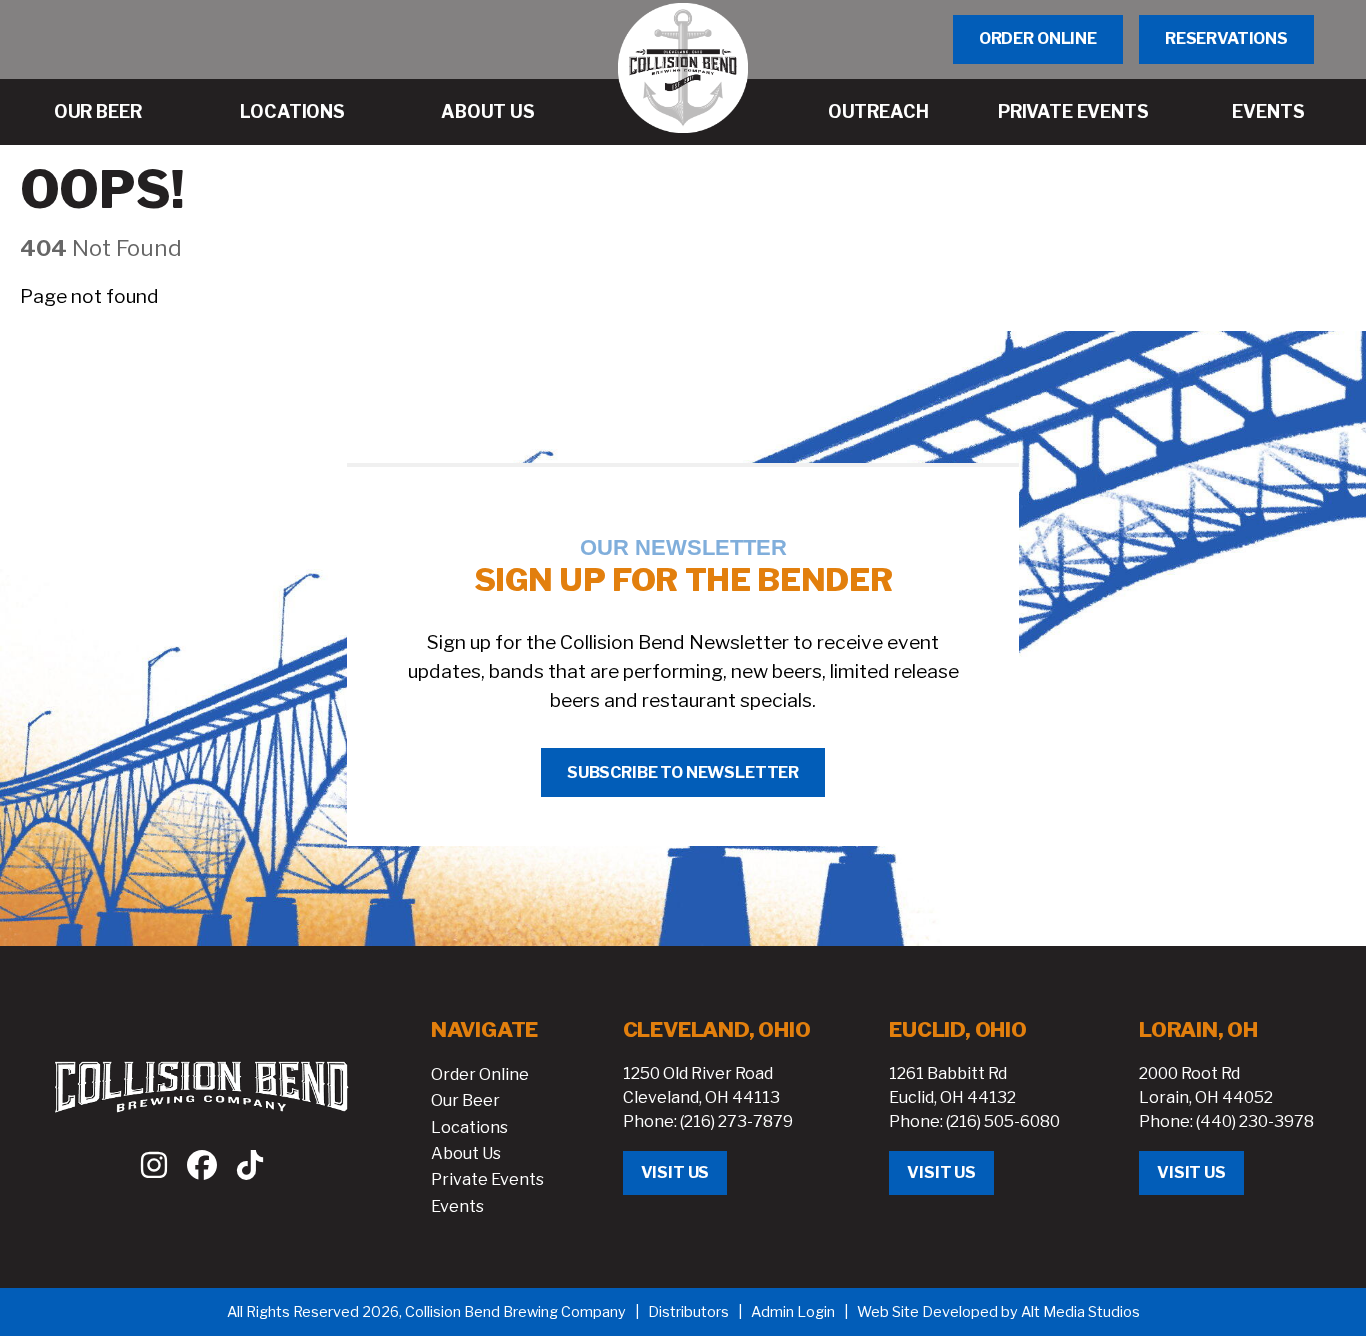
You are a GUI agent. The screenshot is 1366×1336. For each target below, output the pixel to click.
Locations (469, 1127)
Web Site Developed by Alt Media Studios (998, 1312)
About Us (466, 1153)
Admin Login (793, 1312)
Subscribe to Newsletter (683, 772)
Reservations (1226, 38)
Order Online (1038, 38)
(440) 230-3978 (1255, 1121)
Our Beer (465, 1100)
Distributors (688, 1312)
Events (457, 1206)
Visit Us (675, 1172)
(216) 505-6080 (1003, 1121)
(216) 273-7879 (736, 1121)
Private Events (487, 1179)
